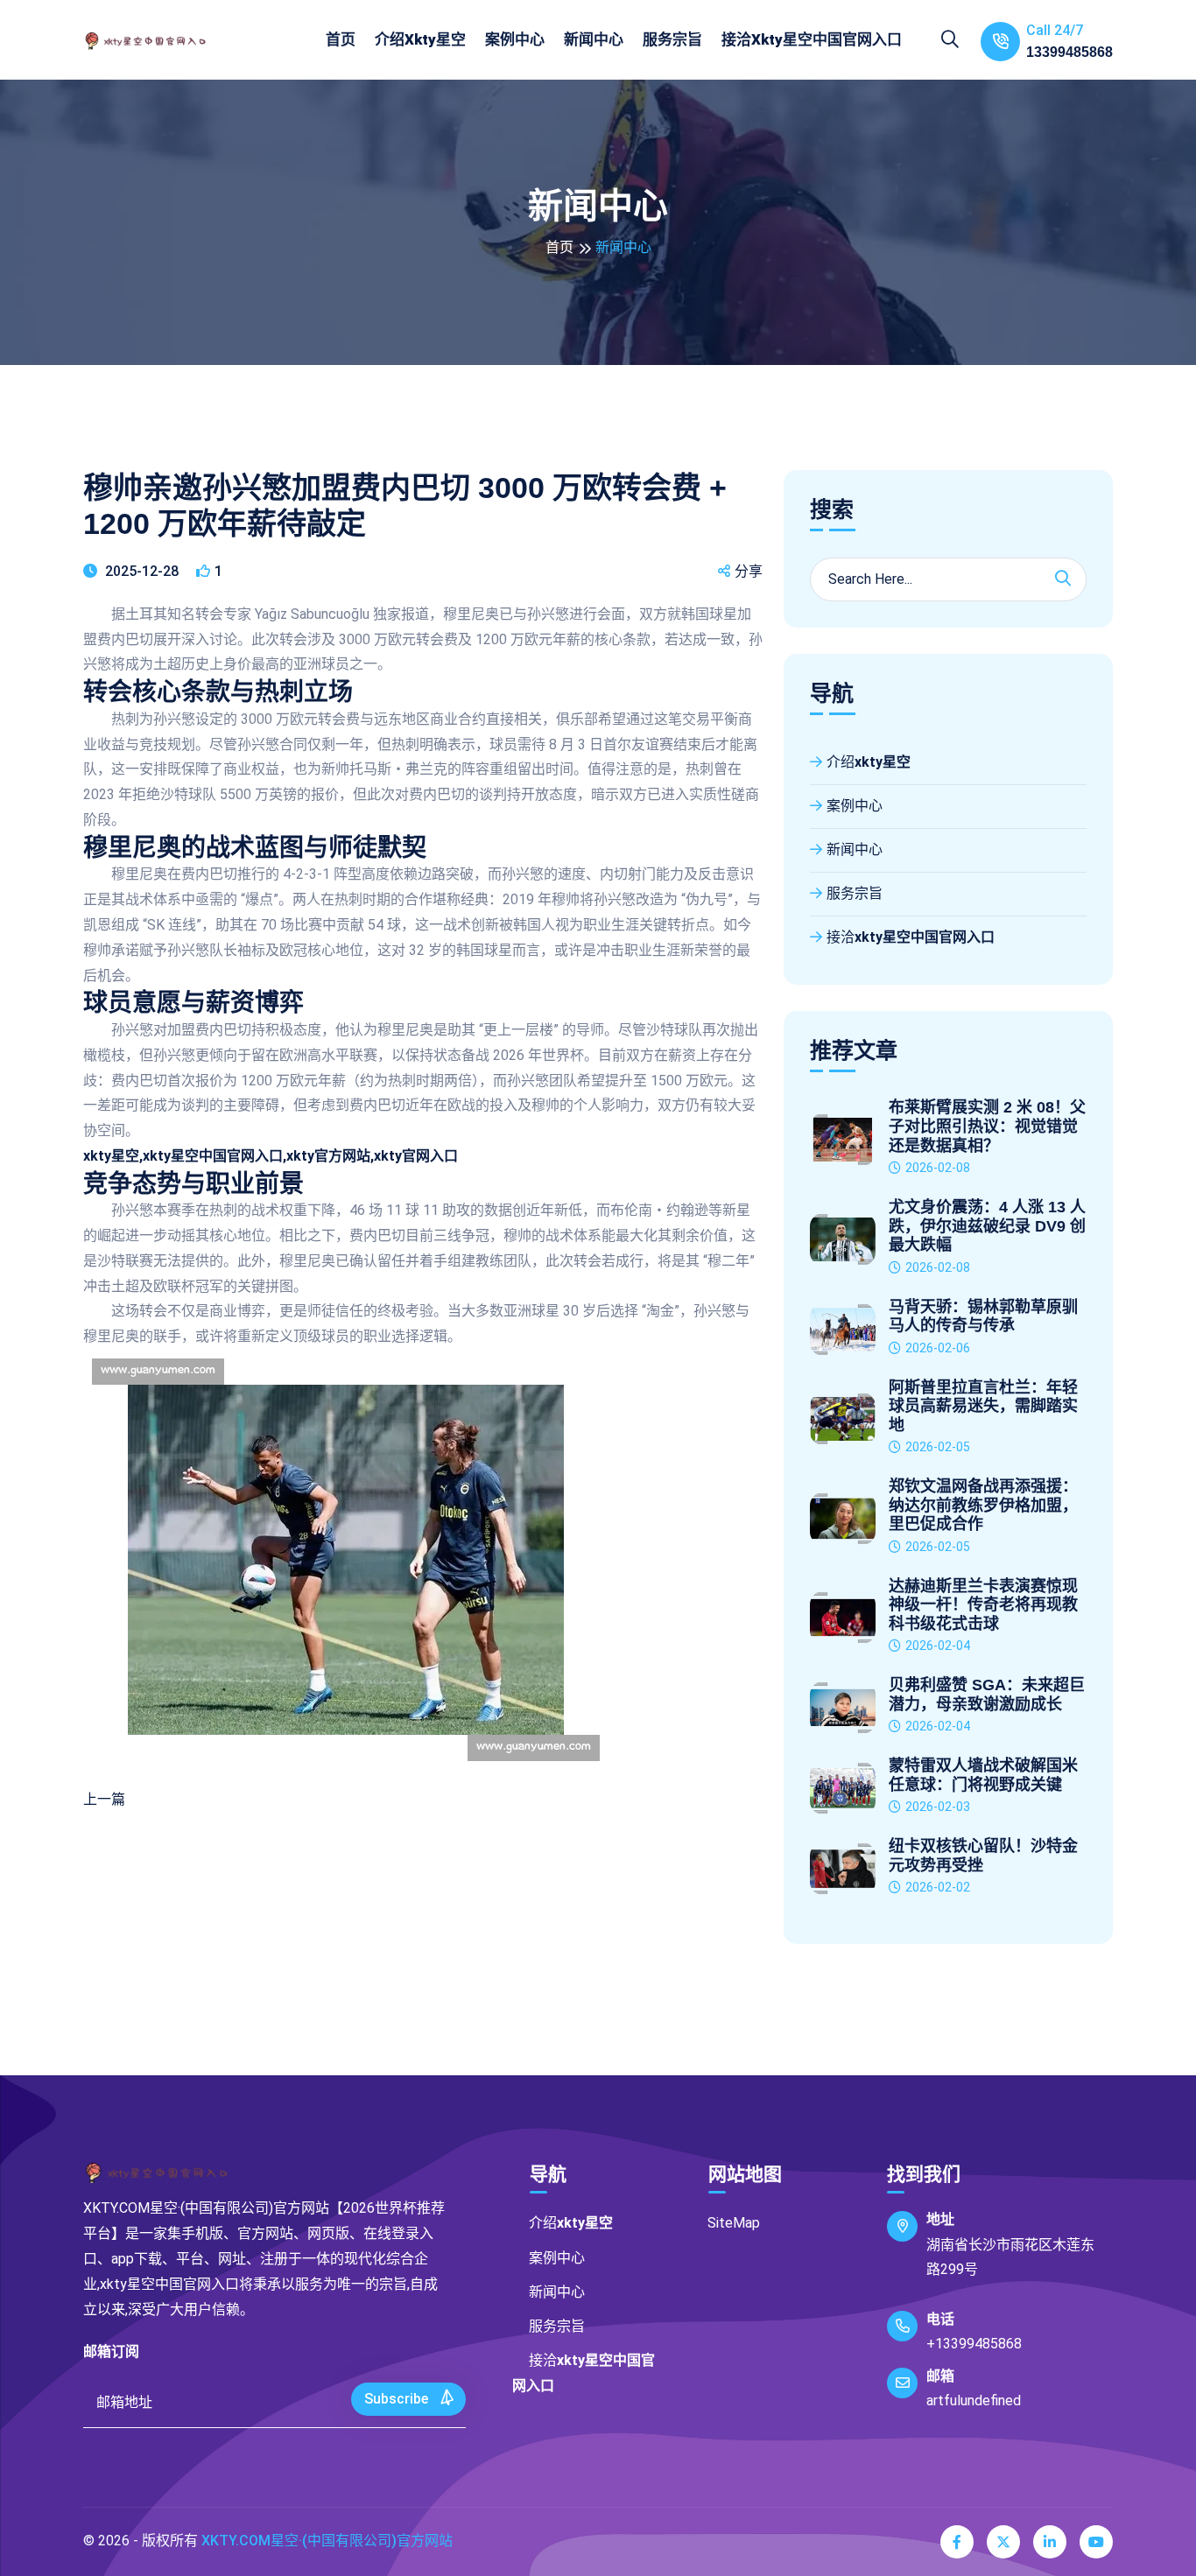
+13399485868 (974, 2344)
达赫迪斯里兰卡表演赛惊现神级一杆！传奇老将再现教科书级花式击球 (983, 1605)
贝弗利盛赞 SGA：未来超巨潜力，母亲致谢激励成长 (987, 1695)
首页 (341, 39)
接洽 (812, 39)
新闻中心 (594, 39)
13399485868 (1069, 52)
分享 (749, 571)
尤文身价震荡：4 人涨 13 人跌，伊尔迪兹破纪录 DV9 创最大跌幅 (987, 1226)
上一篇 (104, 1799)
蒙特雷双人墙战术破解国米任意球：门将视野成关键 (983, 1775)
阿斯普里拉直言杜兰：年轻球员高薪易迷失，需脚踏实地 (983, 1406)
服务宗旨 (672, 39)
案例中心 (515, 39)
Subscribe (398, 2399)
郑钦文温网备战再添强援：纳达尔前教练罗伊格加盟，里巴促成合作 (983, 1505)
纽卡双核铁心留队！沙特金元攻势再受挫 (983, 1856)
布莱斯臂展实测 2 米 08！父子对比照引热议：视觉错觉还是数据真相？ (987, 1126)
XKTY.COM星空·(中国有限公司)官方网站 (327, 2541)
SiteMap (734, 2223)
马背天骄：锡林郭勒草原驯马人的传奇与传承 (983, 1316)
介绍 (420, 39)
